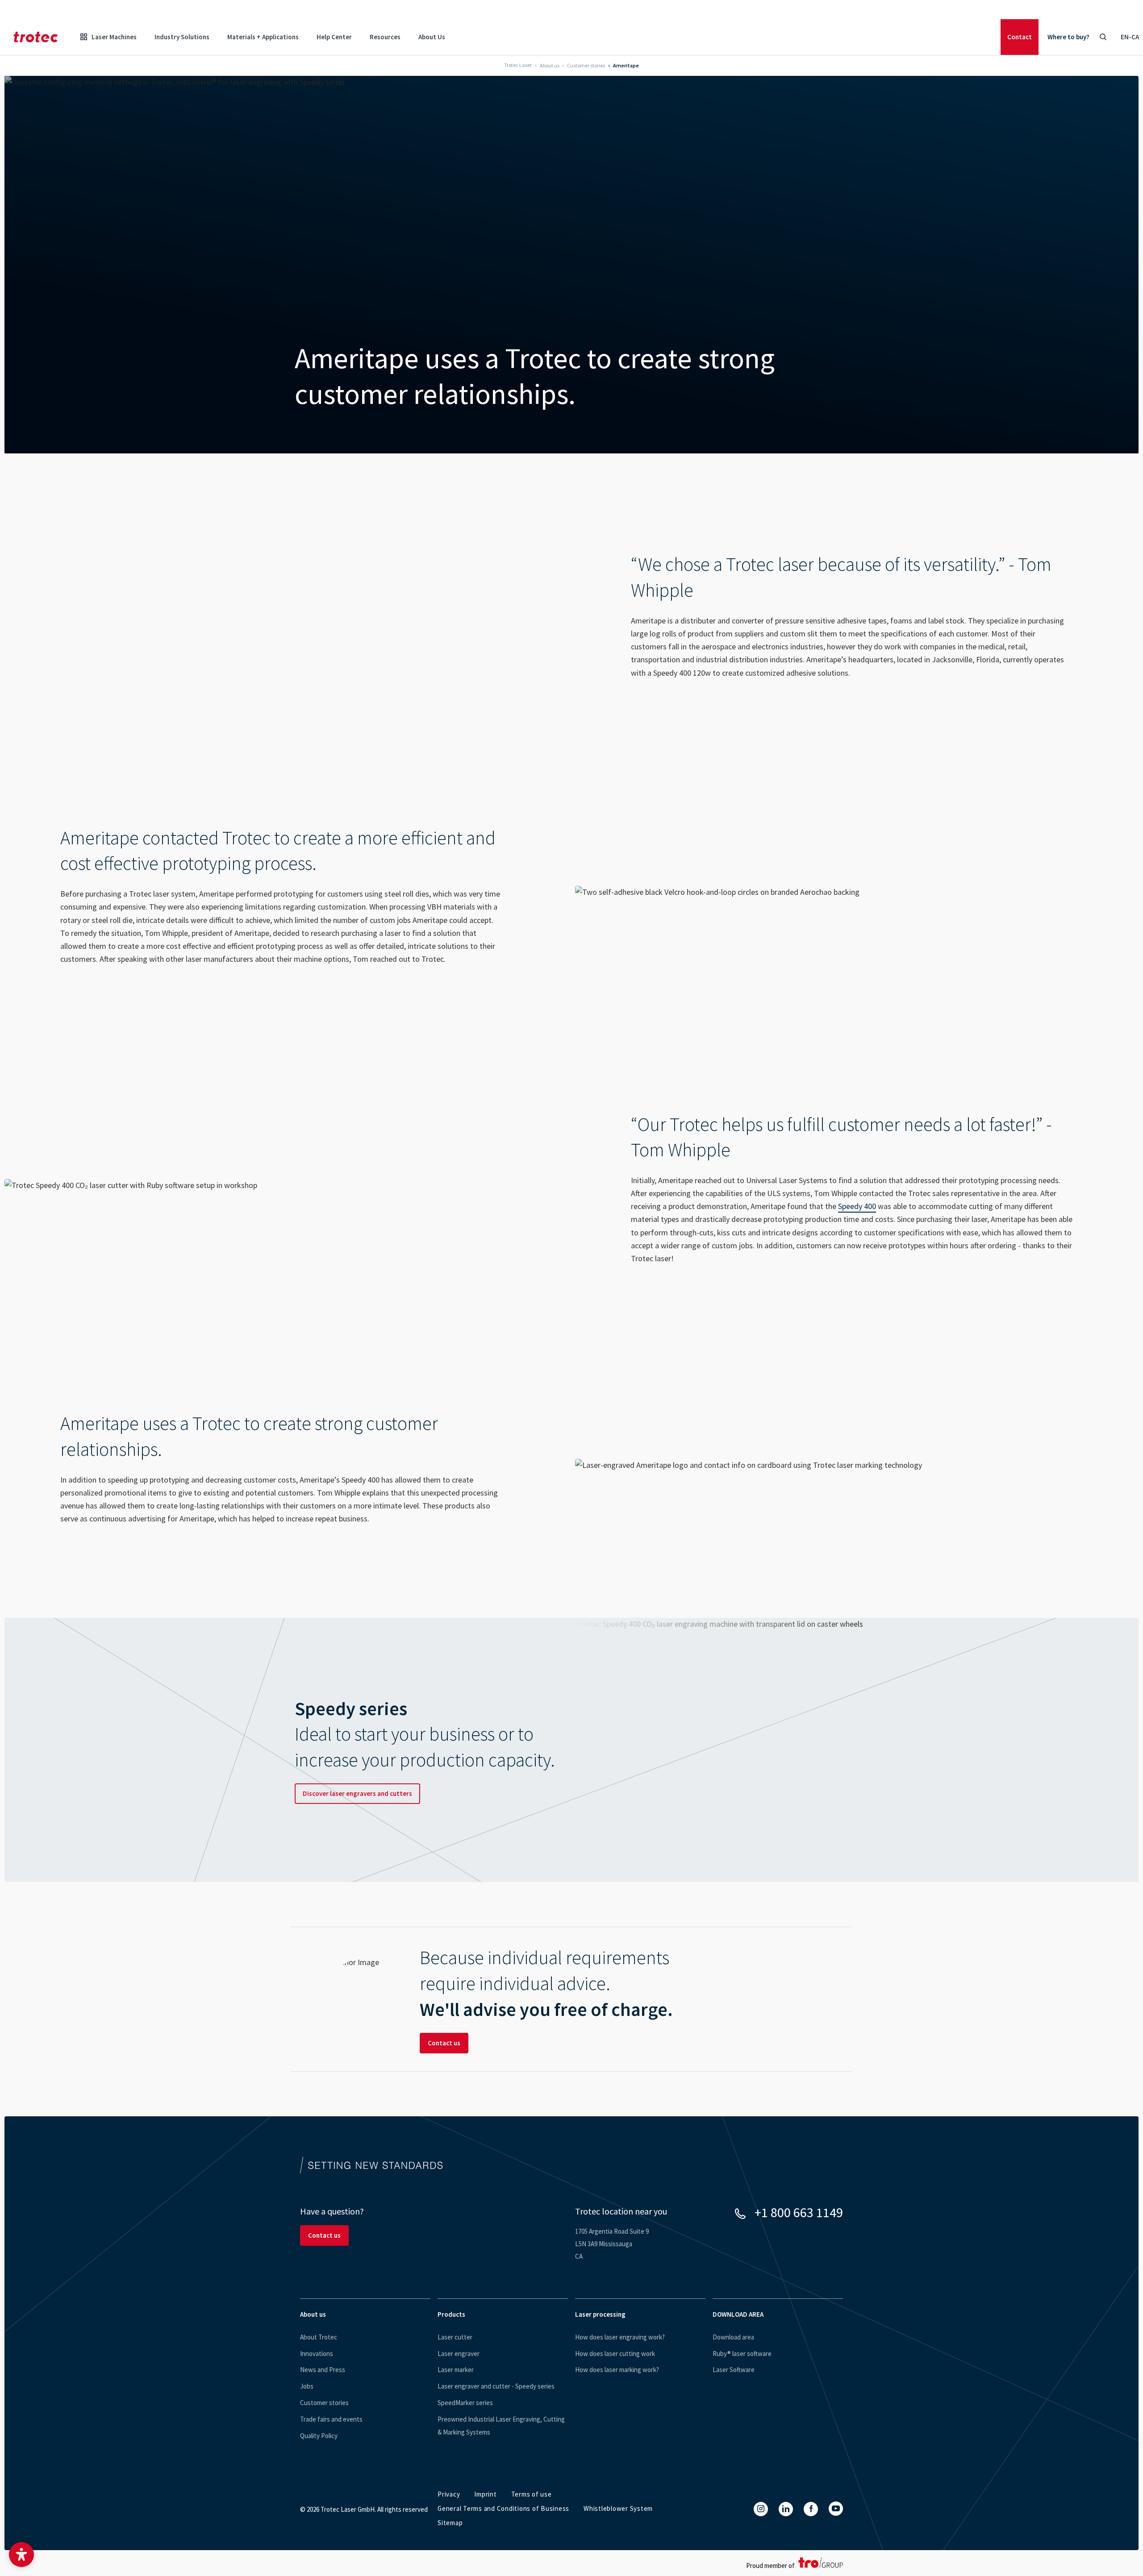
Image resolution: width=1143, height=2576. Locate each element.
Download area (733, 2337)
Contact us (444, 2043)
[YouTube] (836, 2509)
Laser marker (456, 2370)
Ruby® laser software (742, 2354)
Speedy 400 (857, 1206)
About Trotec (319, 2337)
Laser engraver (459, 2354)
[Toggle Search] (1103, 37)
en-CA (1130, 37)
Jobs (307, 2386)
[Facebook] (811, 2509)
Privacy (449, 2494)
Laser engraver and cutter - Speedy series (496, 2386)
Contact (1020, 37)
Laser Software (734, 2370)
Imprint (485, 2494)
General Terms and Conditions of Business (503, 2508)
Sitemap (450, 2523)
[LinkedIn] (786, 2509)
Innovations (317, 2354)
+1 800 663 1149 (799, 2212)
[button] (21, 2555)
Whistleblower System (618, 2508)
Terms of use (532, 2494)
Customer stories (324, 2403)
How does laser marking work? (617, 2370)
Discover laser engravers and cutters (357, 1793)
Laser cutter (455, 2337)
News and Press (323, 2370)
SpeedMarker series (465, 2403)
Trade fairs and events (331, 2419)
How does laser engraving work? (620, 2337)
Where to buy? (1068, 37)
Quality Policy (319, 2436)
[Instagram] (761, 2509)
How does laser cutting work (615, 2354)
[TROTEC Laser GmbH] (36, 37)
